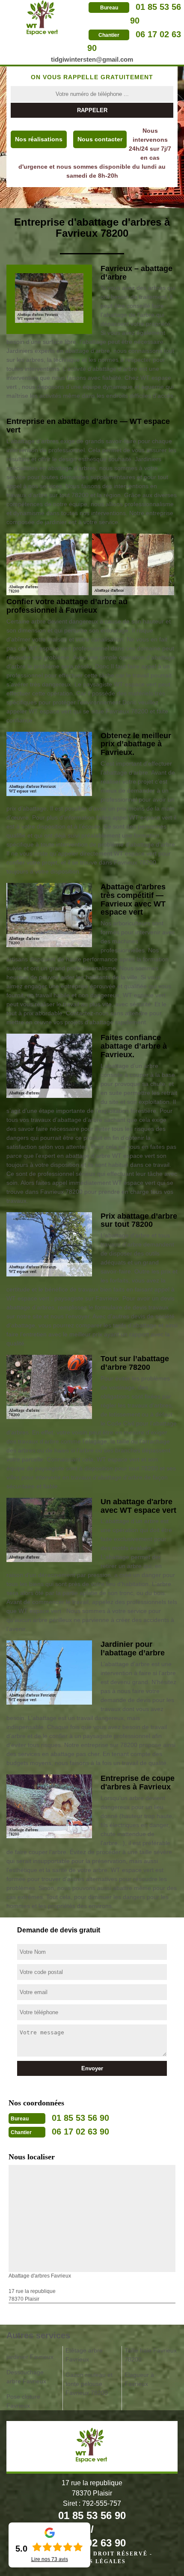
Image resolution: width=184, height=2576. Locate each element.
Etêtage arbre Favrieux (84, 2355)
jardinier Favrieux (30, 2357)
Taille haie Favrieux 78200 (151, 2355)
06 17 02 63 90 (80, 2132)
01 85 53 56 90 (80, 2118)
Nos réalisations (39, 139)
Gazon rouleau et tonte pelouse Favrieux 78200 (89, 2384)
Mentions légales (92, 2561)
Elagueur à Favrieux (139, 2379)
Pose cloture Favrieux (23, 2401)
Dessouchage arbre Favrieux (26, 2377)
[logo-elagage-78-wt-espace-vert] (43, 18)
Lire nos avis (50, 2559)
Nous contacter (100, 139)
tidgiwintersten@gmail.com (92, 59)
